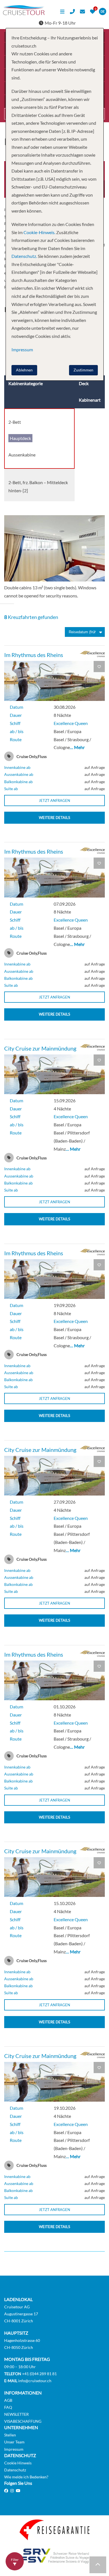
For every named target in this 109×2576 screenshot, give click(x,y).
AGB (8, 2400)
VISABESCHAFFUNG (23, 2421)
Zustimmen (83, 370)
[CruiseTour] (24, 13)
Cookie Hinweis (18, 2463)
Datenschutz (15, 2470)
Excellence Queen (71, 723)
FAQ (8, 2407)
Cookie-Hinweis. (39, 232)
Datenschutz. (24, 256)
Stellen (10, 2435)
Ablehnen (24, 370)
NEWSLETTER (16, 2414)
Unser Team (14, 2442)
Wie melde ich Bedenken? (26, 2477)
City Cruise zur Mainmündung (40, 1048)
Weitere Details (54, 818)
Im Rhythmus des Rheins (34, 655)
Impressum (14, 2449)
